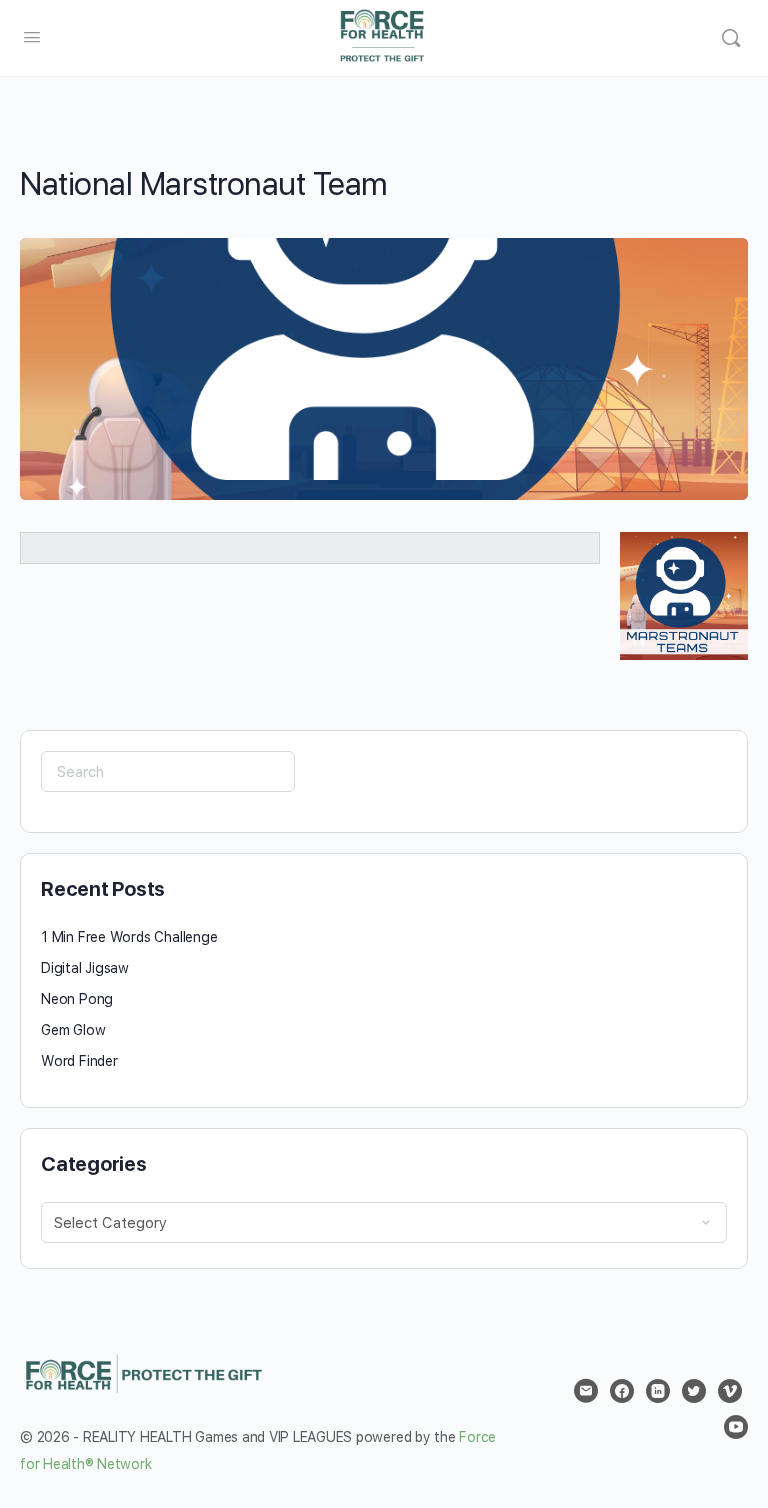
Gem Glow (73, 1030)
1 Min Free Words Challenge (129, 937)
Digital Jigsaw (85, 968)
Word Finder (79, 1061)
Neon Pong (77, 999)
